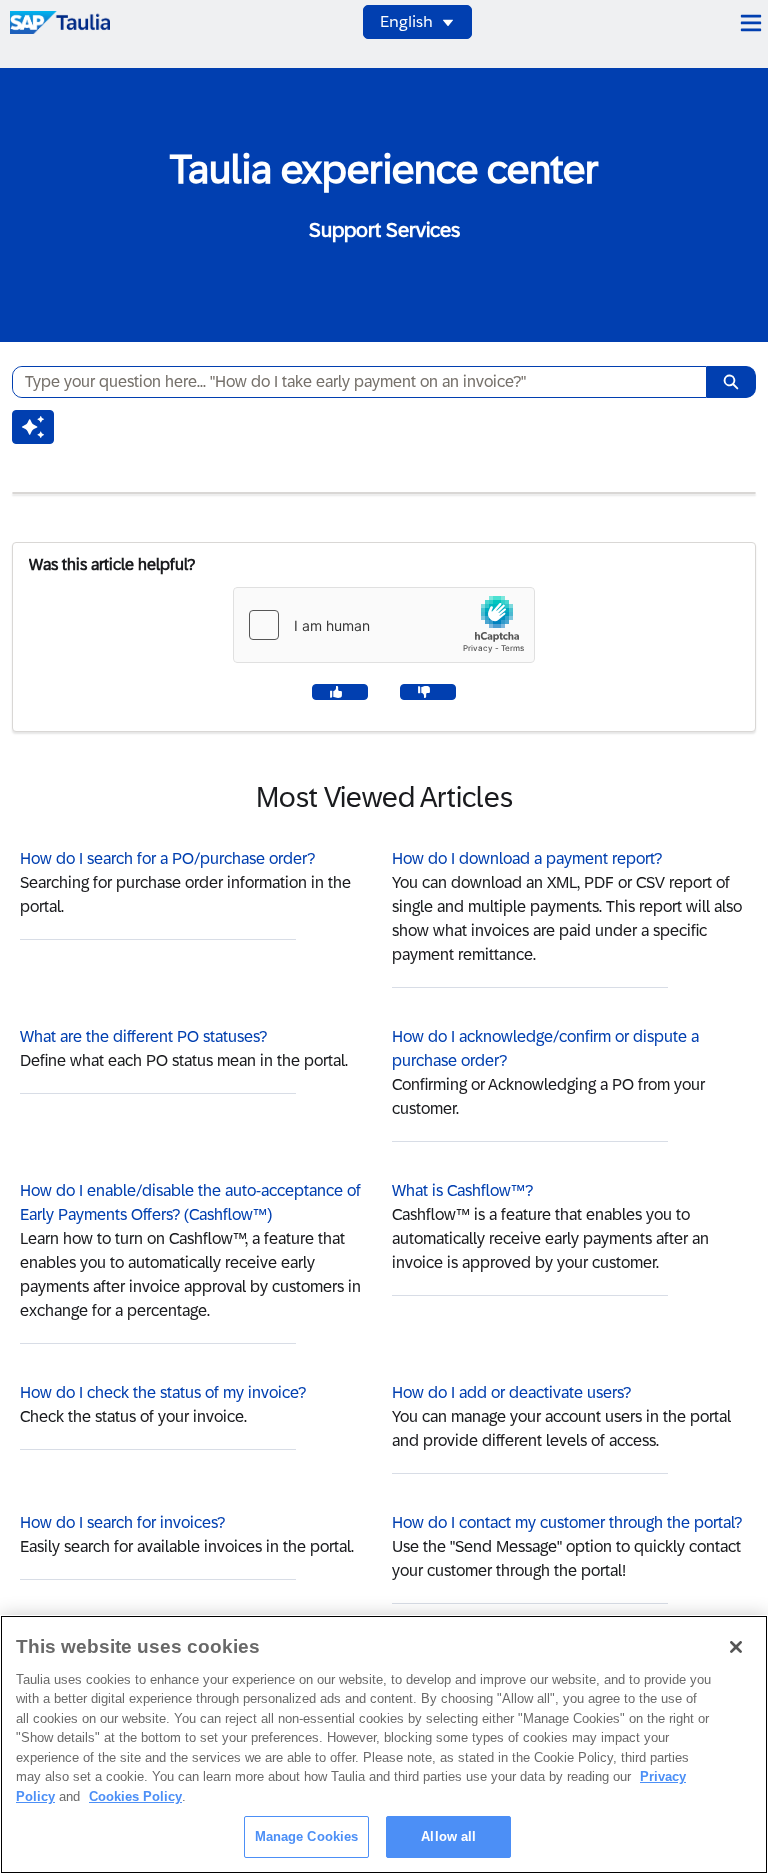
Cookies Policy (135, 1796)
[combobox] (351, 382)
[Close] (736, 1647)
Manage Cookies (307, 1836)
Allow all (448, 1836)
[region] (384, 1744)
